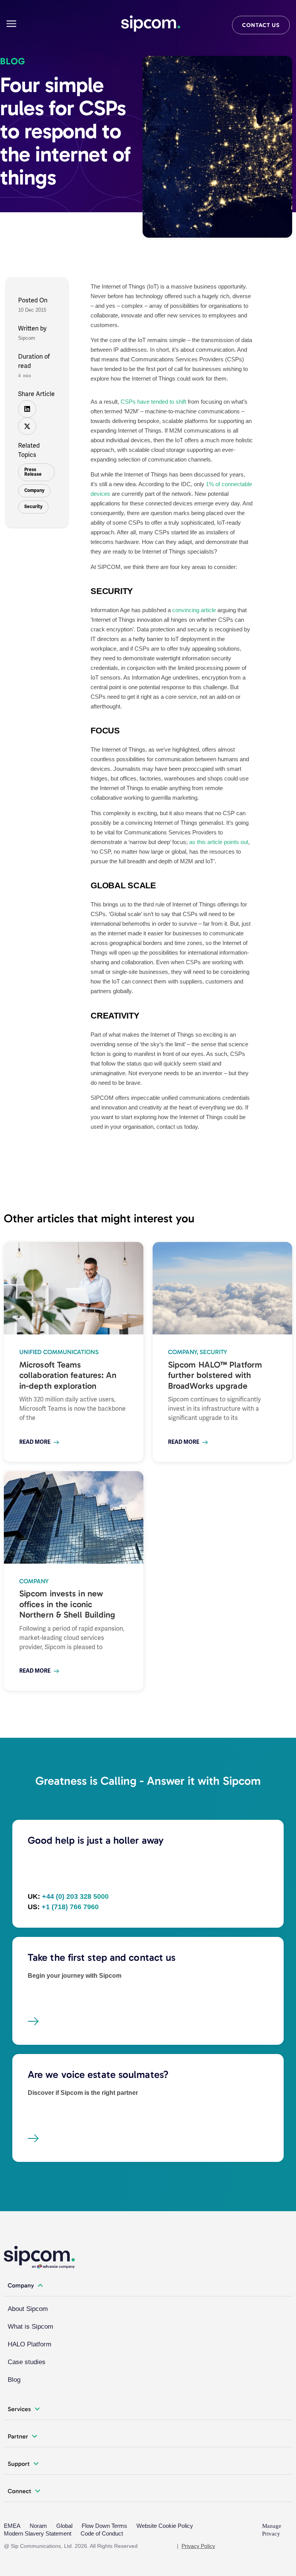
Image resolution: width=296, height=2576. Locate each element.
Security (33, 507)
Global (64, 2526)
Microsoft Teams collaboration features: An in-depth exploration (68, 1375)
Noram (38, 2526)
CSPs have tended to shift (153, 402)
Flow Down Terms (104, 2526)
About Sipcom (28, 2309)
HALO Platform (29, 2344)
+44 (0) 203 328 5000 (75, 1896)
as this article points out (219, 842)
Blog (14, 2380)
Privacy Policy (198, 2546)
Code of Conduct (102, 2533)
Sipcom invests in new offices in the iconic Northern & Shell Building (67, 1604)
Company (34, 491)
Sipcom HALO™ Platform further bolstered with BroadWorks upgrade (215, 1375)
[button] (27, 409)
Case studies (27, 2362)
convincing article (193, 610)
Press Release (33, 472)
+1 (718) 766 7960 (70, 1907)
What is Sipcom (30, 2327)
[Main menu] (11, 24)
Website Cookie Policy (165, 2526)
